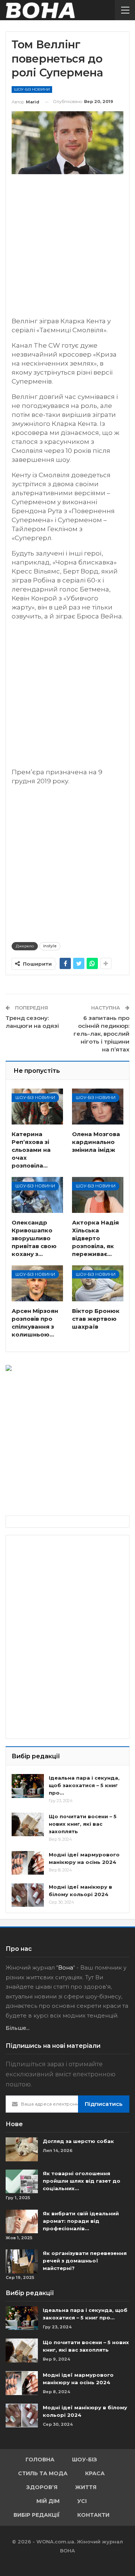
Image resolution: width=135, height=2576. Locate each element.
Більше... (18, 2028)
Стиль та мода (43, 2473)
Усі (82, 2501)
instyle (50, 946)
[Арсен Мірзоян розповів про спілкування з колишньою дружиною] (37, 1283)
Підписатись (104, 2104)
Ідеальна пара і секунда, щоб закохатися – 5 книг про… (84, 1785)
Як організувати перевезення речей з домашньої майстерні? (85, 2261)
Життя (86, 2487)
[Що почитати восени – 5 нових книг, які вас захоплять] (28, 1825)
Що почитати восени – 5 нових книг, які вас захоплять (83, 1824)
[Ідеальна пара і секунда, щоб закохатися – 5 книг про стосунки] (28, 1786)
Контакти (93, 2515)
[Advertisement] (67, 249)
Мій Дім (48, 2501)
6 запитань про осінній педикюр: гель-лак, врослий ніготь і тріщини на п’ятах (101, 1034)
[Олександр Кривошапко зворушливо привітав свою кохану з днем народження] (37, 1195)
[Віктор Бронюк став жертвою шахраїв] (98, 1283)
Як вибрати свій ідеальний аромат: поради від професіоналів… (81, 2221)
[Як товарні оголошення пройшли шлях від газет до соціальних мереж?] (22, 2182)
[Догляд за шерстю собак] (22, 2149)
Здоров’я (42, 2487)
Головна (40, 2460)
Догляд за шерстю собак (78, 2141)
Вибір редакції (37, 2515)
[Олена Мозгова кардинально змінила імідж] (98, 1107)
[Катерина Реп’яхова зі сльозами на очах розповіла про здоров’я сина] (37, 1107)
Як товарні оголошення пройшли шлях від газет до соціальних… (82, 2181)
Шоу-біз (85, 2460)
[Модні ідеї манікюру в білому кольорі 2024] (28, 1895)
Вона (66, 1967)
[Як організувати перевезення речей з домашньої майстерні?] (22, 2261)
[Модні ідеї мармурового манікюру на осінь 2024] (28, 1863)
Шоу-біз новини (32, 89)
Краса (95, 2473)
